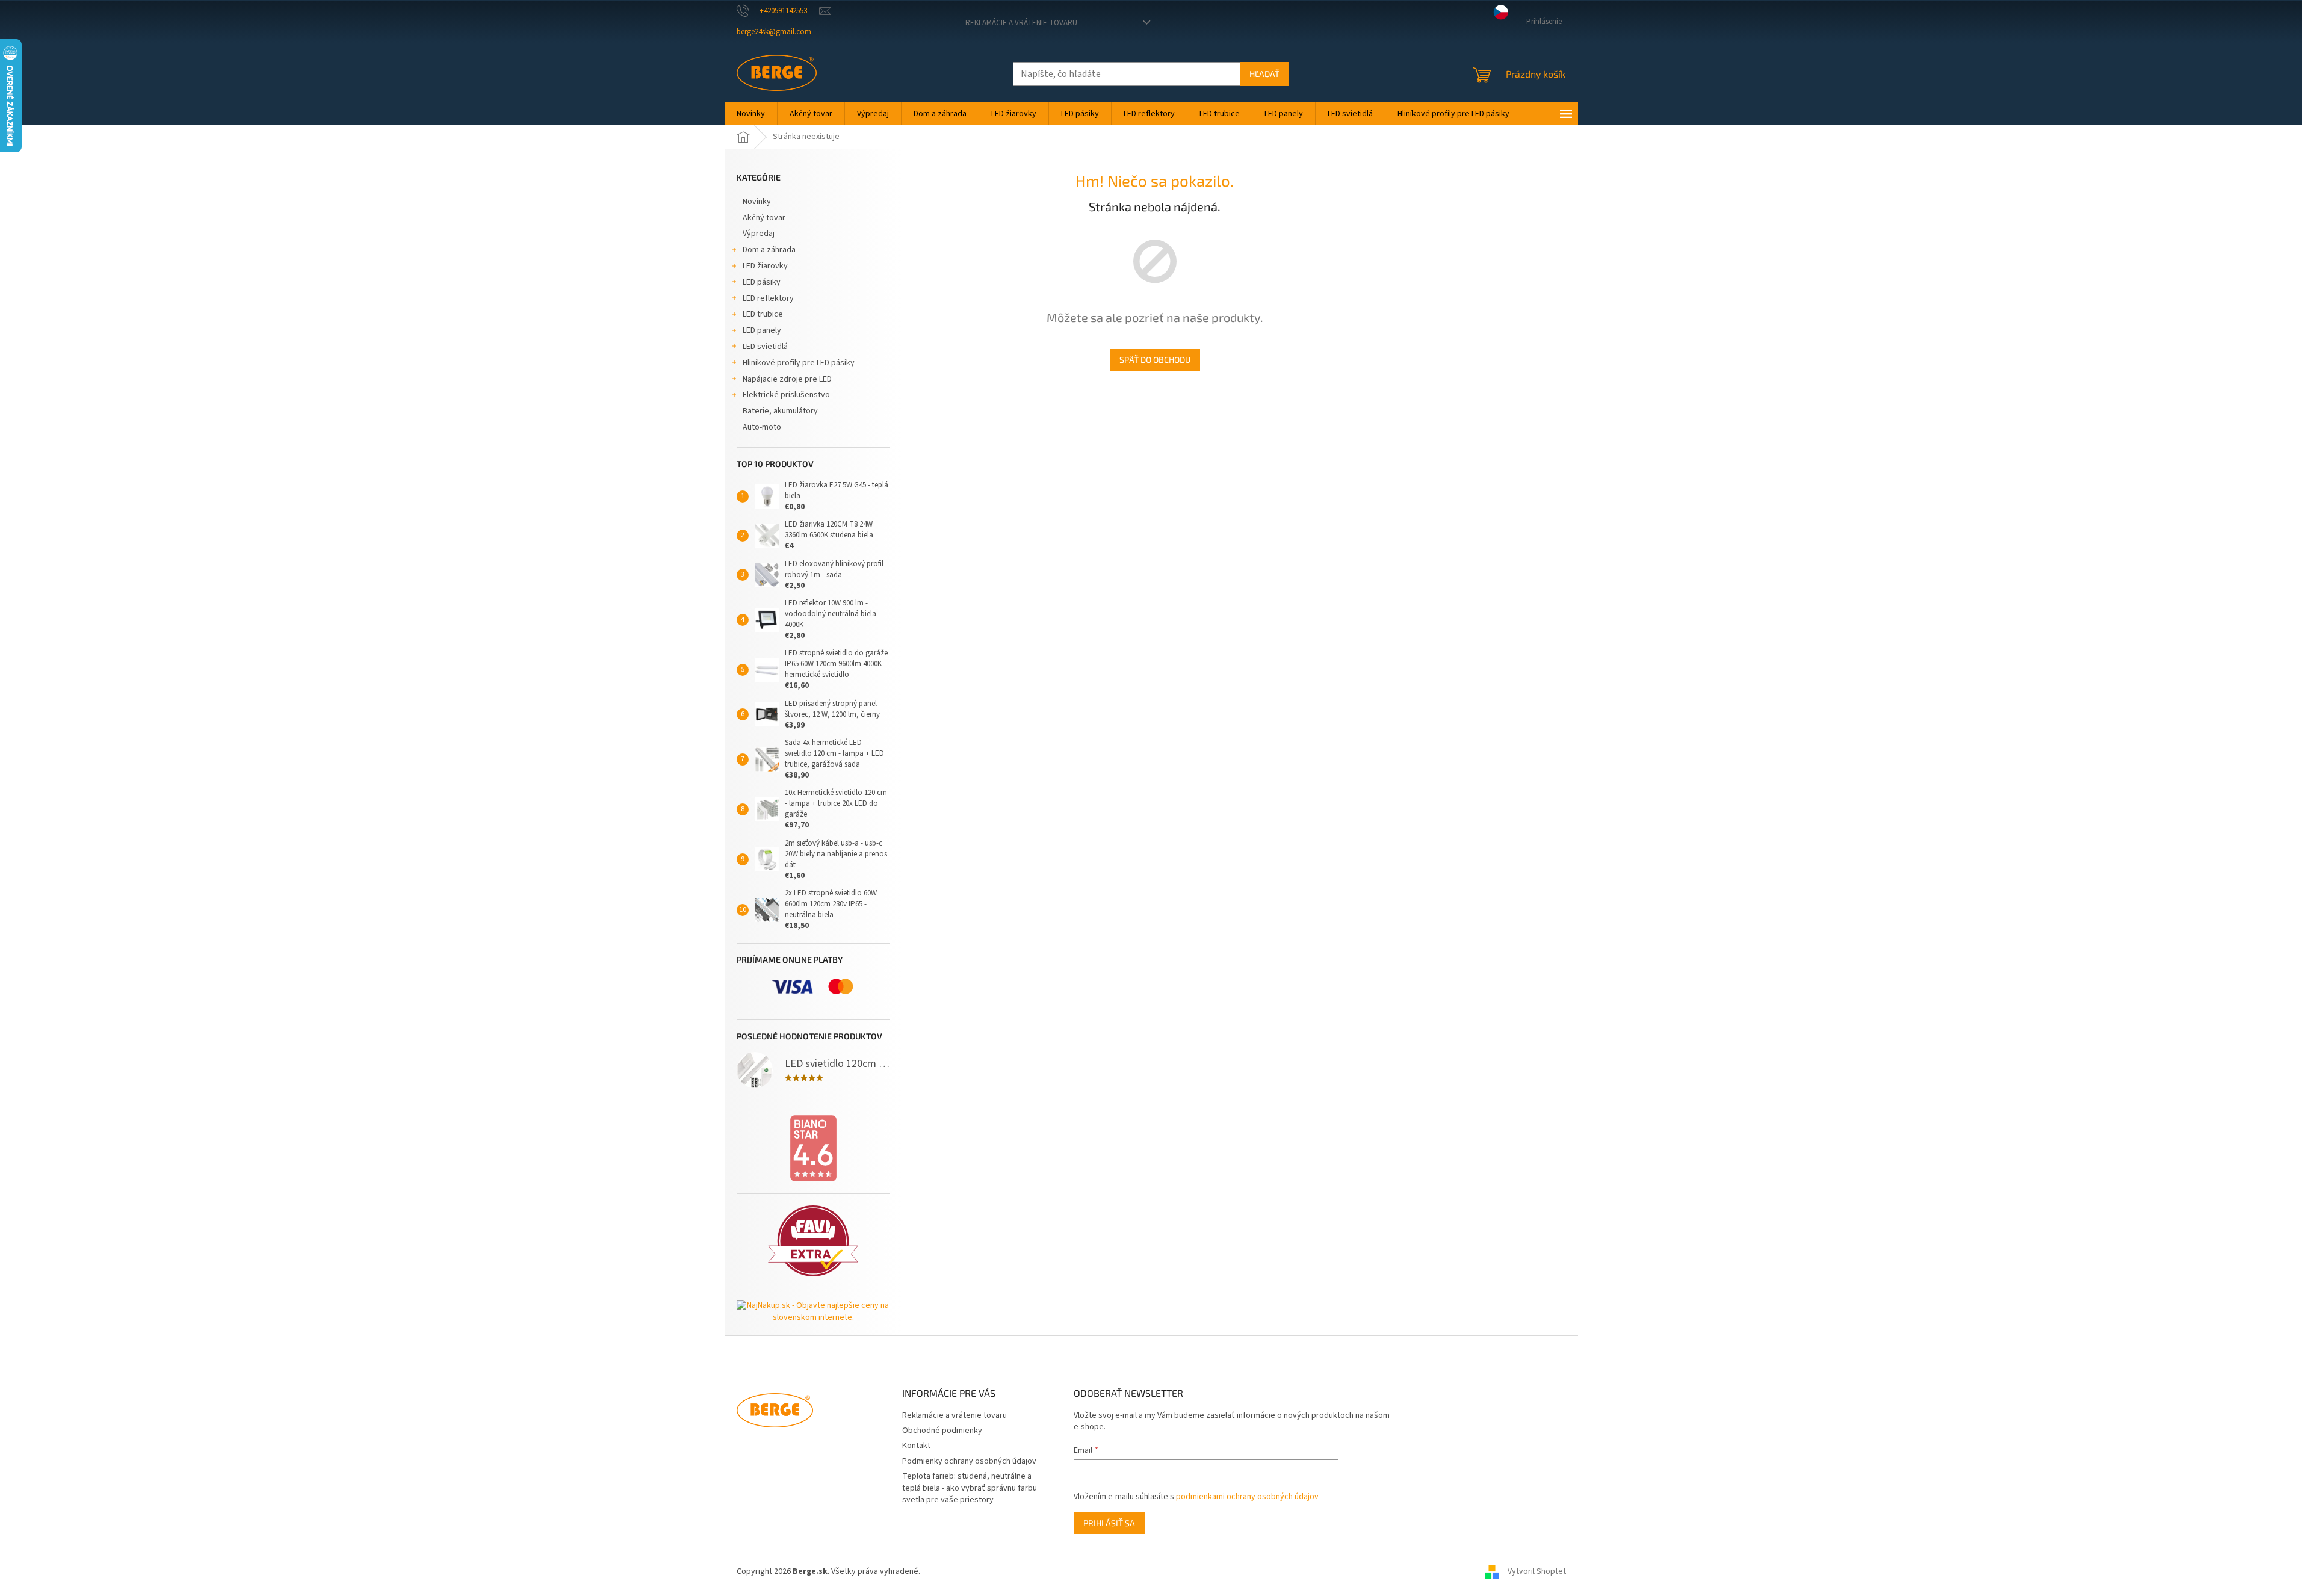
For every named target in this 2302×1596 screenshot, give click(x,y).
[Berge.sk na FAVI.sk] (813, 1241)
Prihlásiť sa (1109, 1523)
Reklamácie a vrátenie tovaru (1021, 23)
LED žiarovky (765, 266)
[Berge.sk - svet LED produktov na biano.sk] (813, 1148)
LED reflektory (768, 298)
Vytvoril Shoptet (1537, 1571)
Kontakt (916, 1446)
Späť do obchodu (1155, 360)
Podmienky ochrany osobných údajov (969, 1461)
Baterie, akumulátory (780, 411)
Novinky (757, 202)
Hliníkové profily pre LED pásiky (799, 363)
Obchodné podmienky (942, 1431)
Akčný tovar (764, 218)
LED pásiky (762, 282)
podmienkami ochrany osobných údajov (1247, 1497)
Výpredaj (759, 234)
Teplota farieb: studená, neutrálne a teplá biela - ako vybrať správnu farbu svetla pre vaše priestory (970, 1488)
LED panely (762, 330)
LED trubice (763, 314)
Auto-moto (762, 427)
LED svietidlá (765, 347)
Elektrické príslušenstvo (786, 395)
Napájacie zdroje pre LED (787, 379)
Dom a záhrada (769, 250)
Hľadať (1264, 74)
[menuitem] (751, 114)
